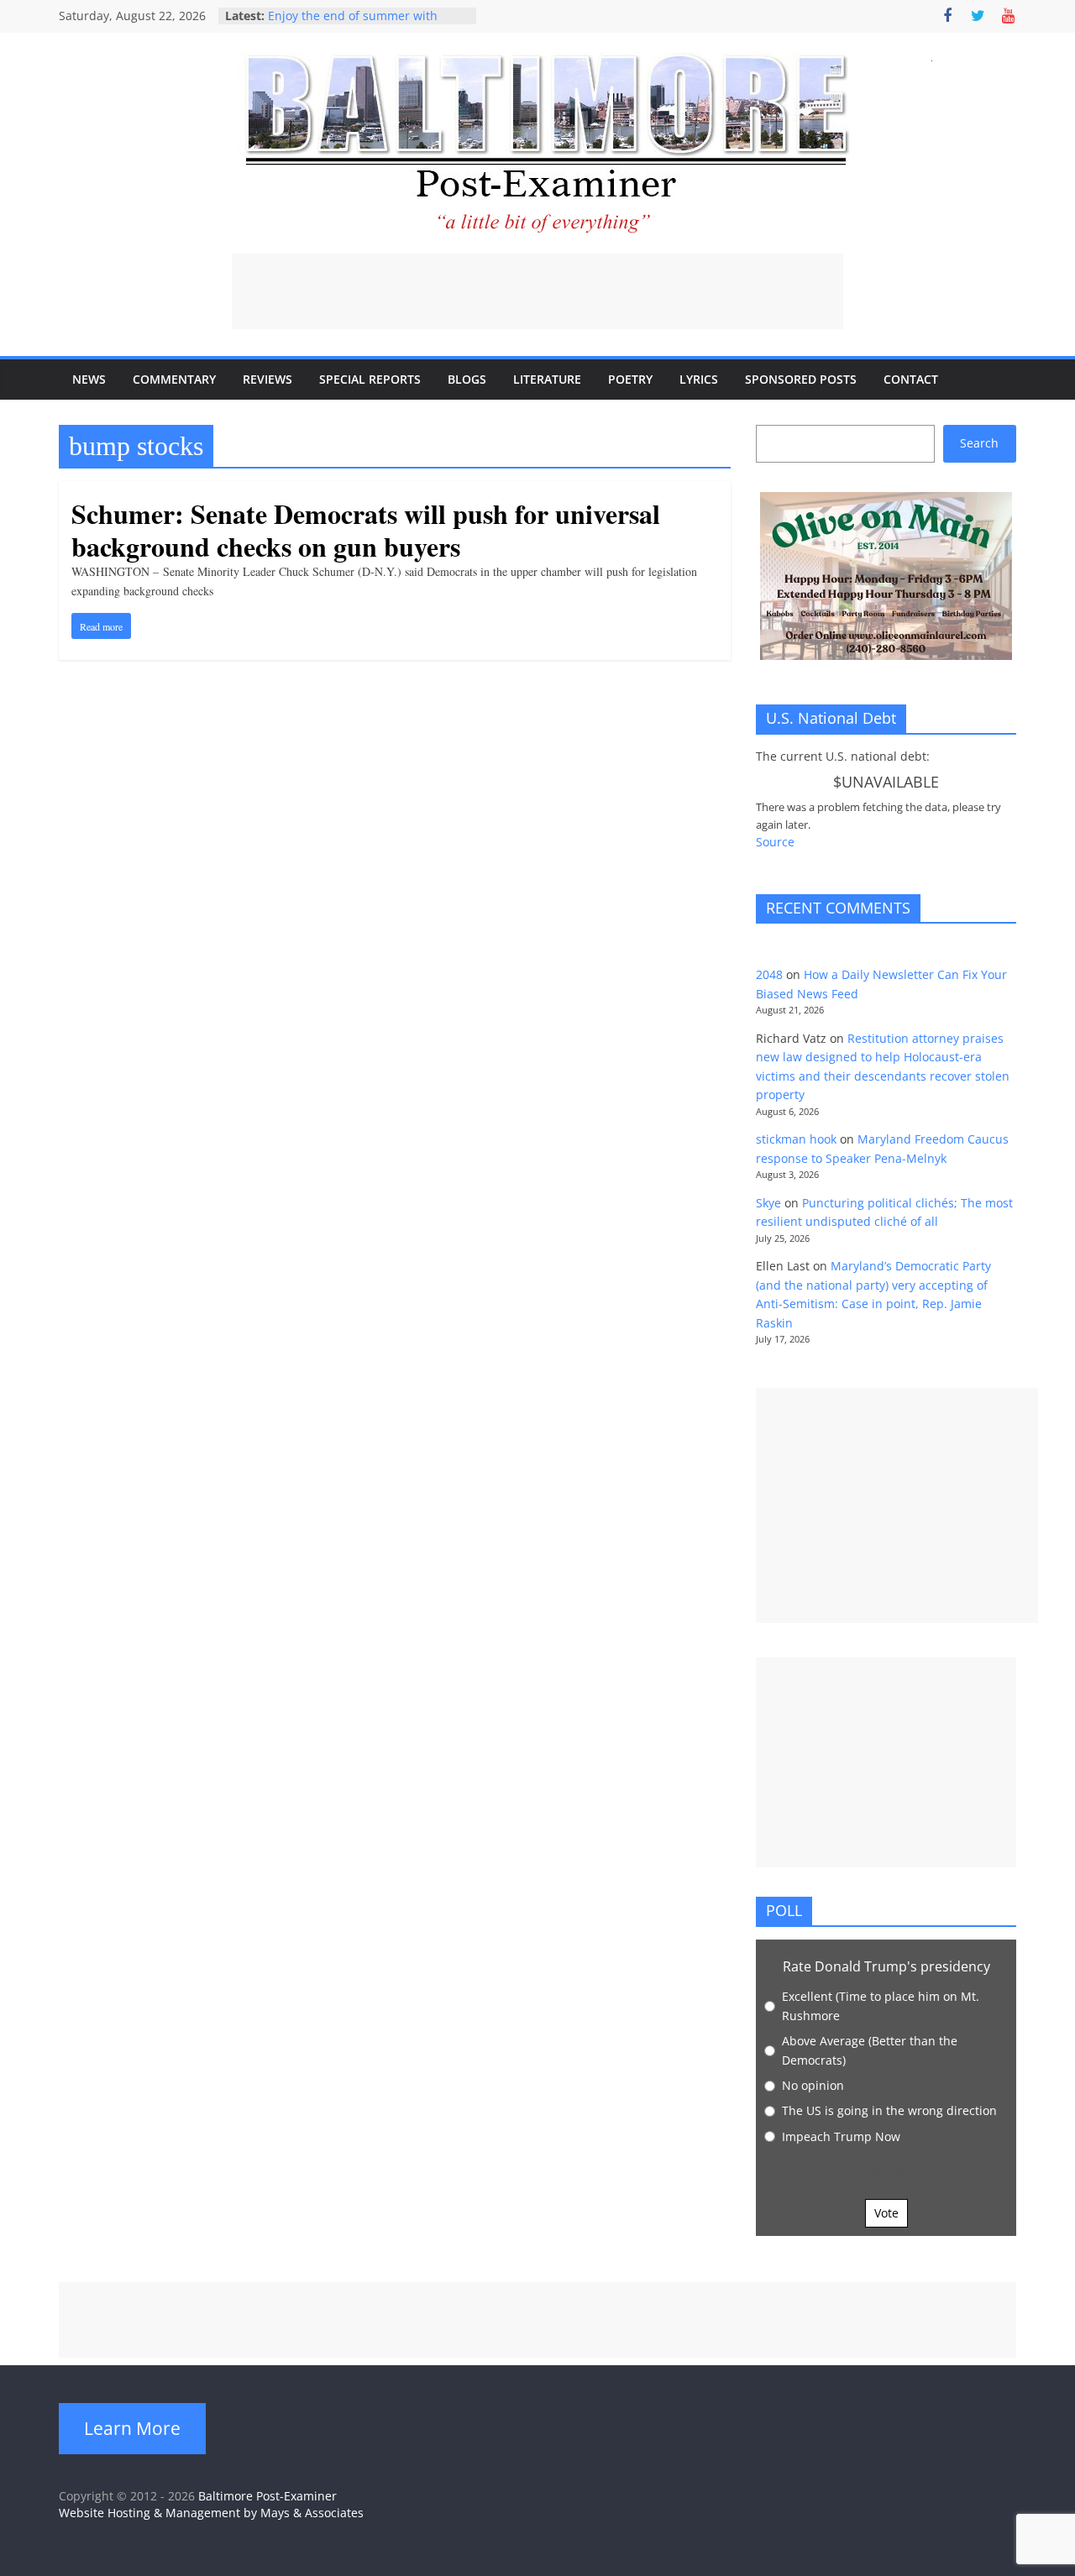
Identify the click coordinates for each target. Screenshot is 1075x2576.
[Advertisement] (537, 291)
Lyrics (699, 379)
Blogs (467, 379)
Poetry (630, 379)
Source (775, 842)
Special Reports (370, 379)
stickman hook (796, 1139)
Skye (768, 1203)
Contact (911, 379)
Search (979, 443)
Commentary (174, 379)
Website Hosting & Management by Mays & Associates (211, 2513)
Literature (547, 379)
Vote (886, 2213)
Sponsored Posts (801, 379)
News (89, 379)
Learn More (132, 2428)
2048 (769, 974)
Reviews (267, 379)
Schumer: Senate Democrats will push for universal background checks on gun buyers (366, 529)
